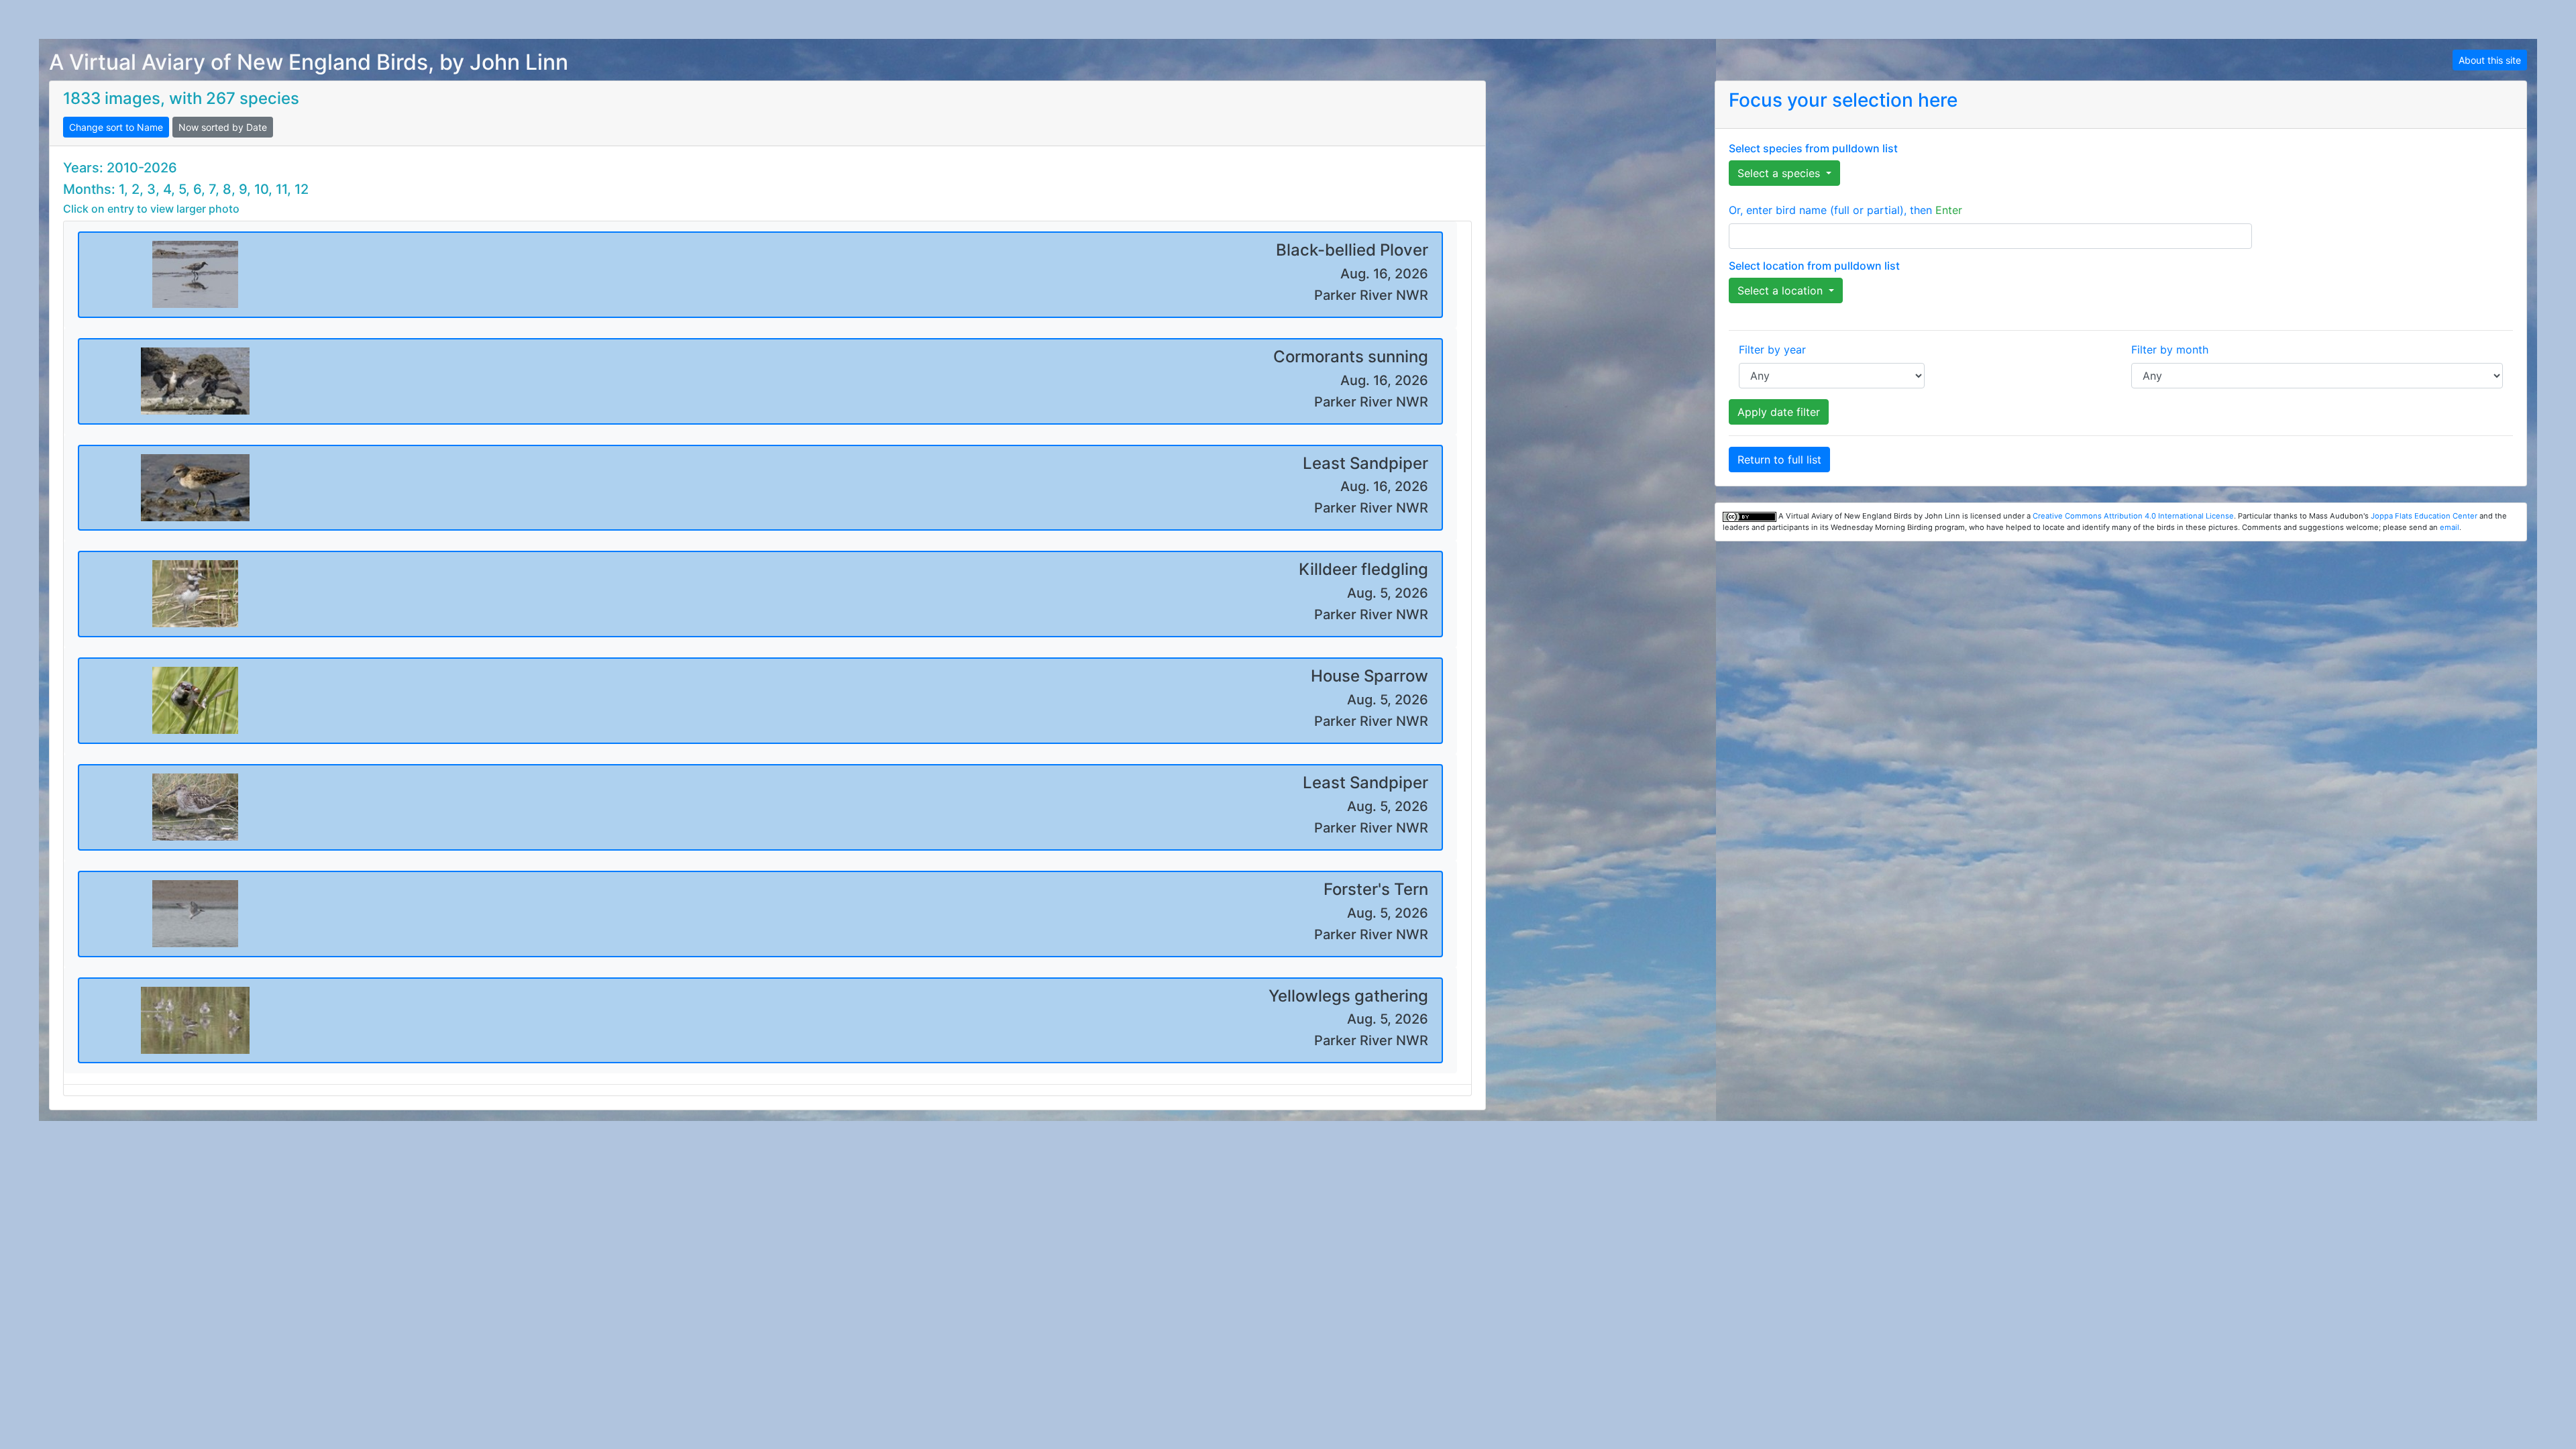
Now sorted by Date (223, 127)
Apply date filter (1779, 412)
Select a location (1782, 290)
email (2450, 527)
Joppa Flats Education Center (2424, 516)
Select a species (1780, 173)
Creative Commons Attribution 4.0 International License (2133, 516)
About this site (2490, 60)
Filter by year (1772, 350)
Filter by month (2170, 350)
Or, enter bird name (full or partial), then (1845, 210)
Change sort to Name (116, 127)
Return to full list (1779, 460)
